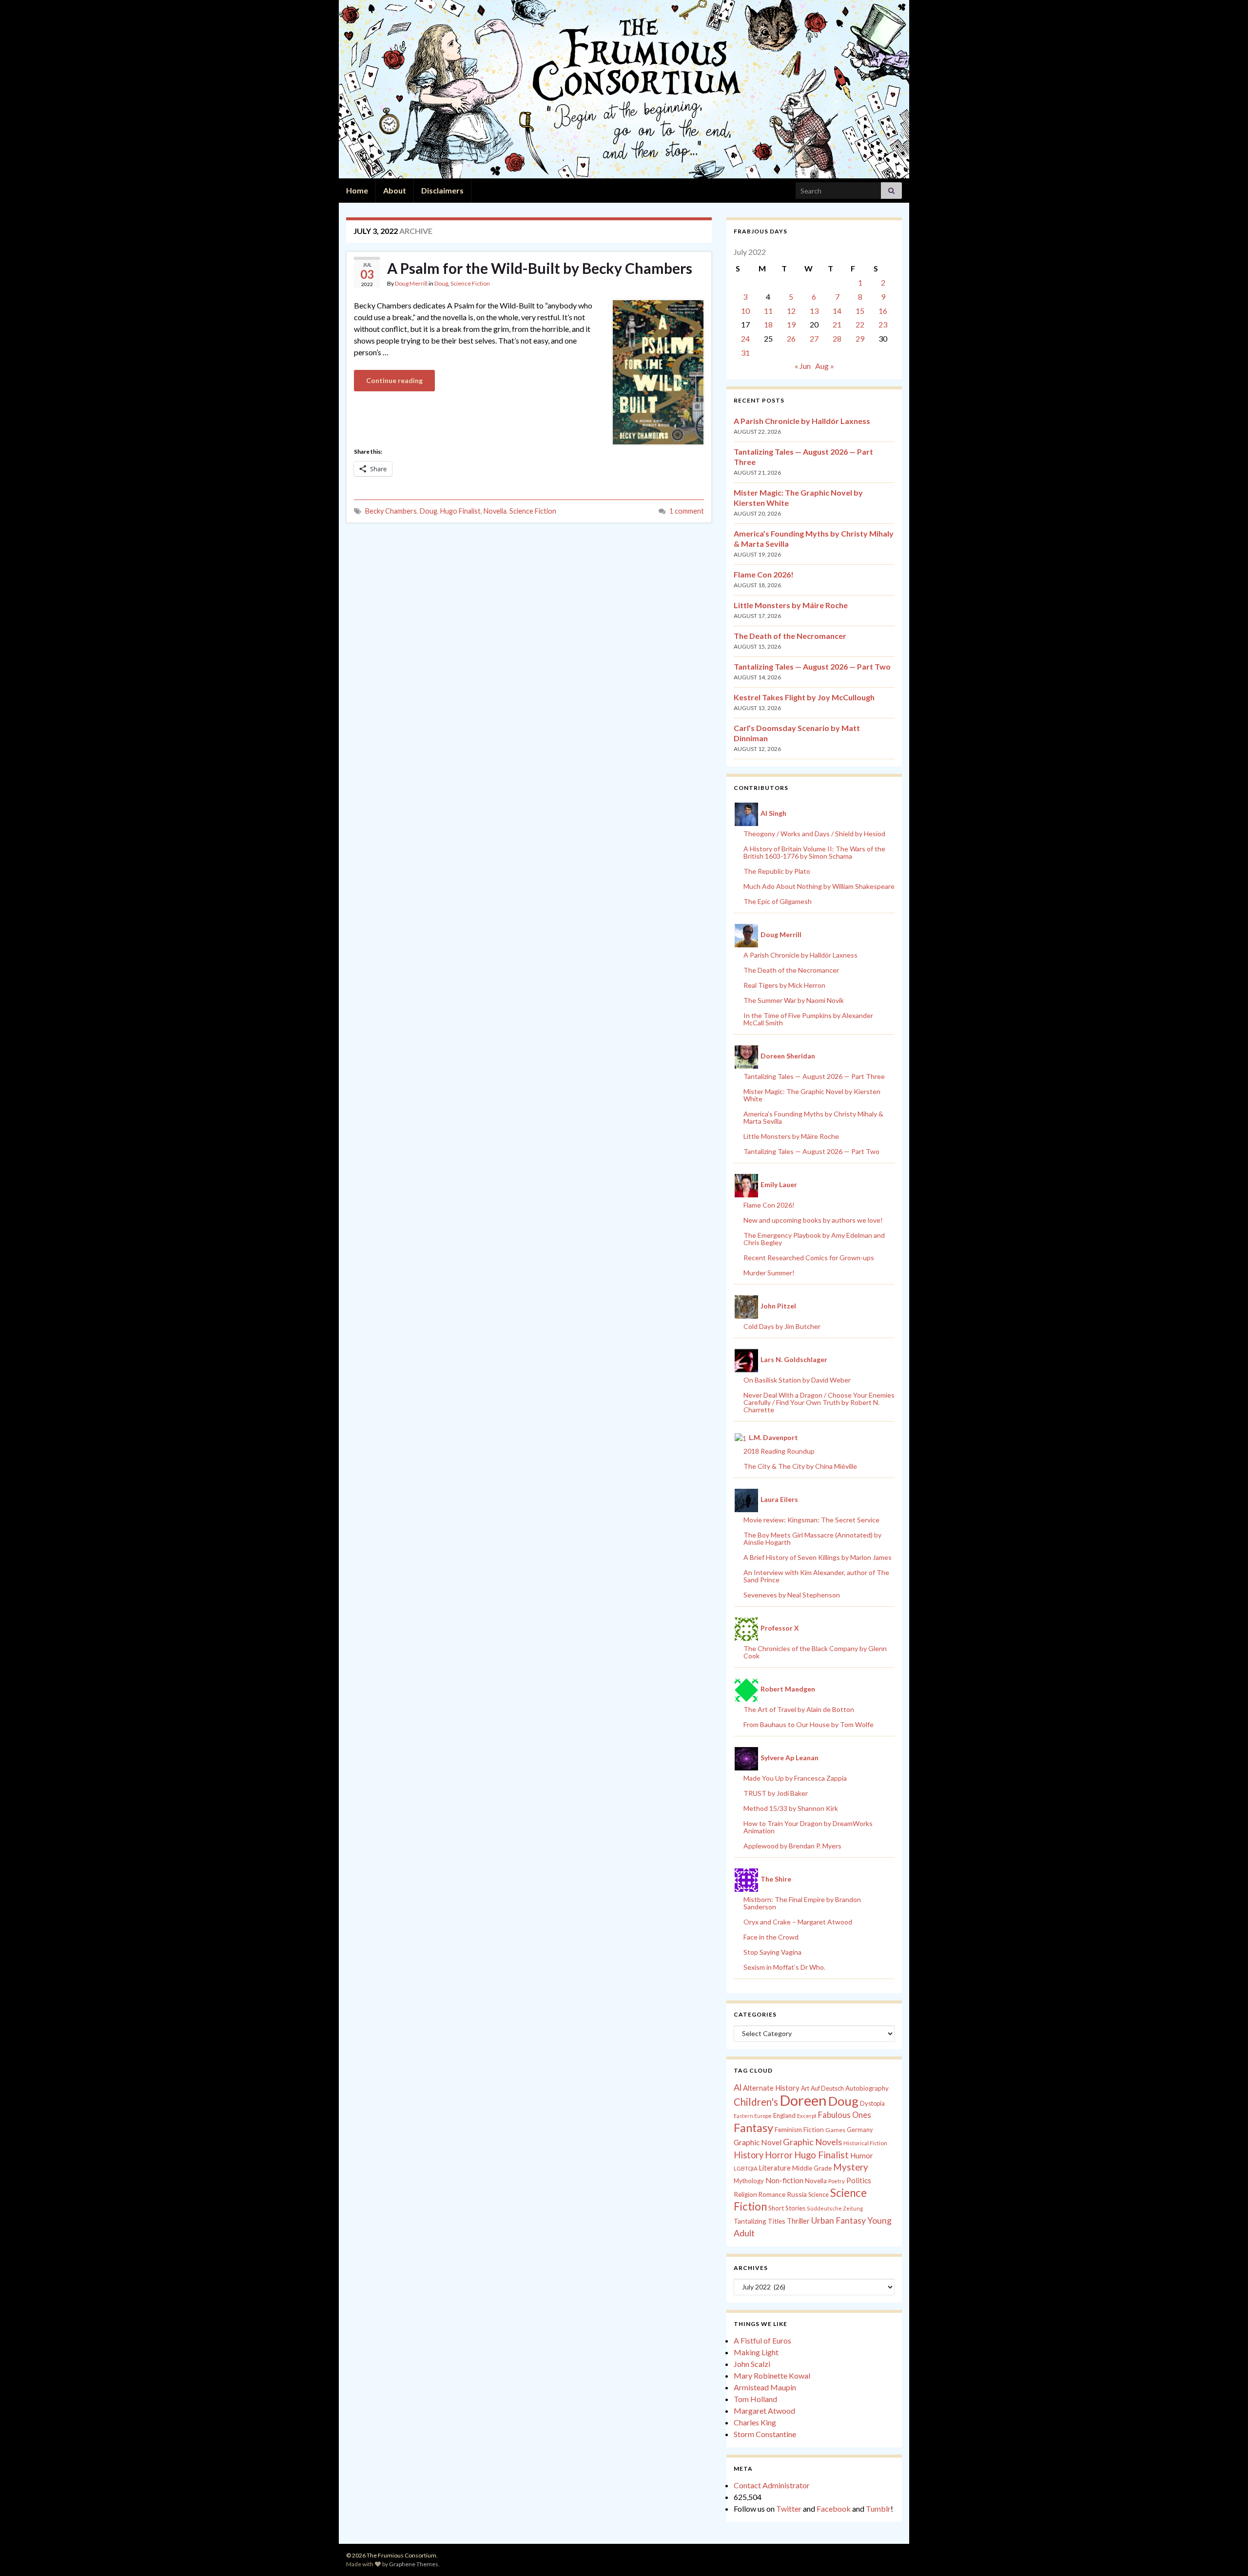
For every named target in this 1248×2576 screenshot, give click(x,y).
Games (835, 2130)
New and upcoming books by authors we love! (813, 1220)
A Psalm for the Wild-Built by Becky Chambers (540, 268)
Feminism (788, 2130)
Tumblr (878, 2509)
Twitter (789, 2509)
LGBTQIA (746, 2168)
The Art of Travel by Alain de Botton (799, 1709)
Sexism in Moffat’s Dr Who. (784, 1967)
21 (837, 324)
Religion (745, 2194)
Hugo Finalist (460, 511)
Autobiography (867, 2088)
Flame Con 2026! (764, 574)
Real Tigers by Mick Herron (784, 985)
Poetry (837, 2181)
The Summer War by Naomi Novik (794, 1000)
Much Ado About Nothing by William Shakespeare (819, 886)
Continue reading (394, 380)
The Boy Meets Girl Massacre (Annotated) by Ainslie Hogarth (812, 1538)
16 (883, 311)
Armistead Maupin (765, 2387)
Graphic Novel (758, 2142)
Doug (441, 283)
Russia (797, 2194)
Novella (495, 511)
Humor (862, 2155)
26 (791, 338)
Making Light (756, 2352)
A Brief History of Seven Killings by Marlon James (818, 1557)
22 (860, 324)
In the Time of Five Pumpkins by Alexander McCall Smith (808, 1019)
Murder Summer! (769, 1273)
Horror (779, 2155)
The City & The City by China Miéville (800, 1466)
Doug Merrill (411, 283)
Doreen (803, 2100)
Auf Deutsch (827, 2088)
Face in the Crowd (771, 1937)
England (784, 2115)
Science (819, 2195)
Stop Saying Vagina (772, 1952)
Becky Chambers (391, 511)
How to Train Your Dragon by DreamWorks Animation (808, 1827)
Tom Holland (755, 2399)
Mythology (749, 2181)
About (395, 190)
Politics (859, 2180)
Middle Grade (812, 2168)
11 (768, 311)
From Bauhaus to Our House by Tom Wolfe (809, 1724)
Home (357, 190)
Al (738, 2087)
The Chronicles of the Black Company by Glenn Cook (815, 1652)
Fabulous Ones (845, 2115)
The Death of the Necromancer (790, 636)
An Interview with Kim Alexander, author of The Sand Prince (816, 1576)
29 (860, 338)
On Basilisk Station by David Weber (797, 1380)
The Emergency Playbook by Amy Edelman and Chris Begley (814, 1239)
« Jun (803, 366)
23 (883, 324)
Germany (860, 2130)
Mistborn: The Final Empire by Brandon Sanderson (802, 1903)
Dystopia (872, 2103)
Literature (775, 2168)
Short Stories (787, 2208)
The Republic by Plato (777, 871)
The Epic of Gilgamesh (778, 901)
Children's (756, 2102)
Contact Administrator (772, 2485)
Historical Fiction (865, 2143)
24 (745, 338)
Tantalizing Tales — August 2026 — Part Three (814, 1076)
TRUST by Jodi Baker (776, 1793)
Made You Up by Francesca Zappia (795, 1778)
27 (814, 338)
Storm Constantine (765, 2434)
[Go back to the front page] (624, 89)
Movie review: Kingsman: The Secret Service (811, 1520)
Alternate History (771, 2088)
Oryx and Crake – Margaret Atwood (798, 1922)
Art (805, 2088)
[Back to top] (1226, 2554)
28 (837, 338)
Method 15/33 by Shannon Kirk (791, 1808)
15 (860, 311)
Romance (772, 2194)
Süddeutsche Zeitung (835, 2208)
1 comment (687, 511)
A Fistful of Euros (762, 2340)
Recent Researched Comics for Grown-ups (809, 1258)
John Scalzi (752, 2364)
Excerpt (807, 2116)
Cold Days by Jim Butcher (782, 1326)
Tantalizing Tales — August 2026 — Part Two (812, 666)
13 (814, 311)
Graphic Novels (812, 2142)
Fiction (814, 2130)
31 (745, 353)
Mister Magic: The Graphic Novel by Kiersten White (812, 1095)
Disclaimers (442, 190)
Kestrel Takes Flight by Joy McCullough (804, 697)
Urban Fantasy (838, 2220)
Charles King (755, 2422)
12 (791, 311)
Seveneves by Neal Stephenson (792, 1595)
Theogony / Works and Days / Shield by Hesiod (814, 834)
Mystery (851, 2167)
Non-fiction (784, 2180)
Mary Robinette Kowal (772, 2375)
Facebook (834, 2509)
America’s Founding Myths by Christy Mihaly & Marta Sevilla (813, 1117)
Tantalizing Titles (760, 2221)
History (749, 2155)
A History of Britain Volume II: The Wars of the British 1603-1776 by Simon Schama (814, 852)
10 (745, 311)
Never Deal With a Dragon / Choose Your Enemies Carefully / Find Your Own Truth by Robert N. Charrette (819, 1402)
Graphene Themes (414, 2564)
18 (768, 324)
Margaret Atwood (764, 2411)
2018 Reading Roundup (779, 1451)
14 (837, 311)
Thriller (798, 2221)
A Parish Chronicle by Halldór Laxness (802, 421)
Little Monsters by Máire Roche (791, 605)
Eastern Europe (753, 2116)
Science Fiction (470, 283)
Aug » (825, 366)
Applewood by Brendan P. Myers (792, 1846)
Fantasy (753, 2128)
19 (791, 324)
